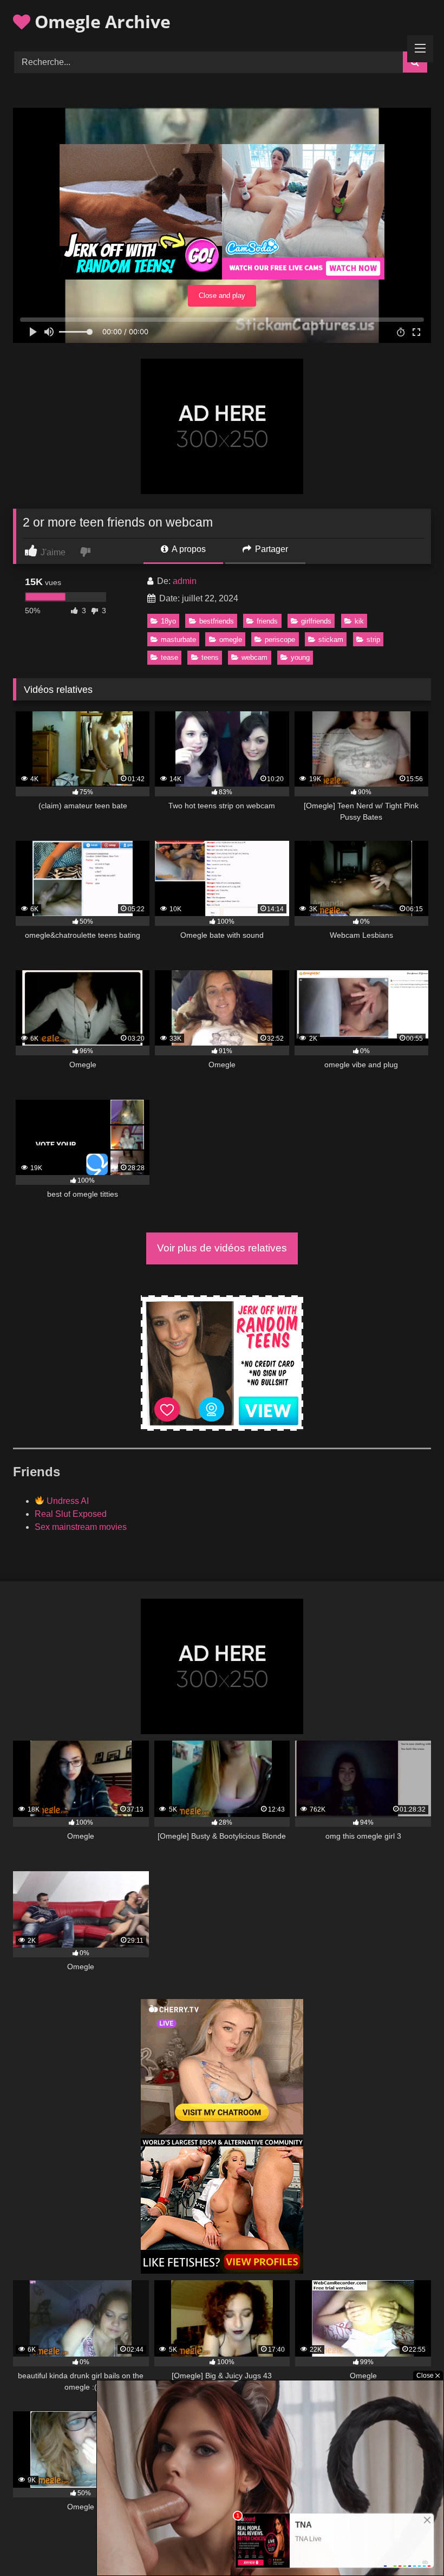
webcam (254, 657)
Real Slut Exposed (71, 1514)
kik (359, 621)
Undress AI (67, 1501)
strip (373, 640)
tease (169, 657)
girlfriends (316, 621)
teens (210, 657)
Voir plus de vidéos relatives (222, 1248)
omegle (231, 640)
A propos (188, 549)
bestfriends (217, 621)
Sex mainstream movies (81, 1527)
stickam (331, 640)
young (300, 657)
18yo (168, 621)
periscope (280, 640)
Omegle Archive (100, 21)
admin (185, 581)
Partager (270, 549)
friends (267, 621)
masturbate (178, 640)
